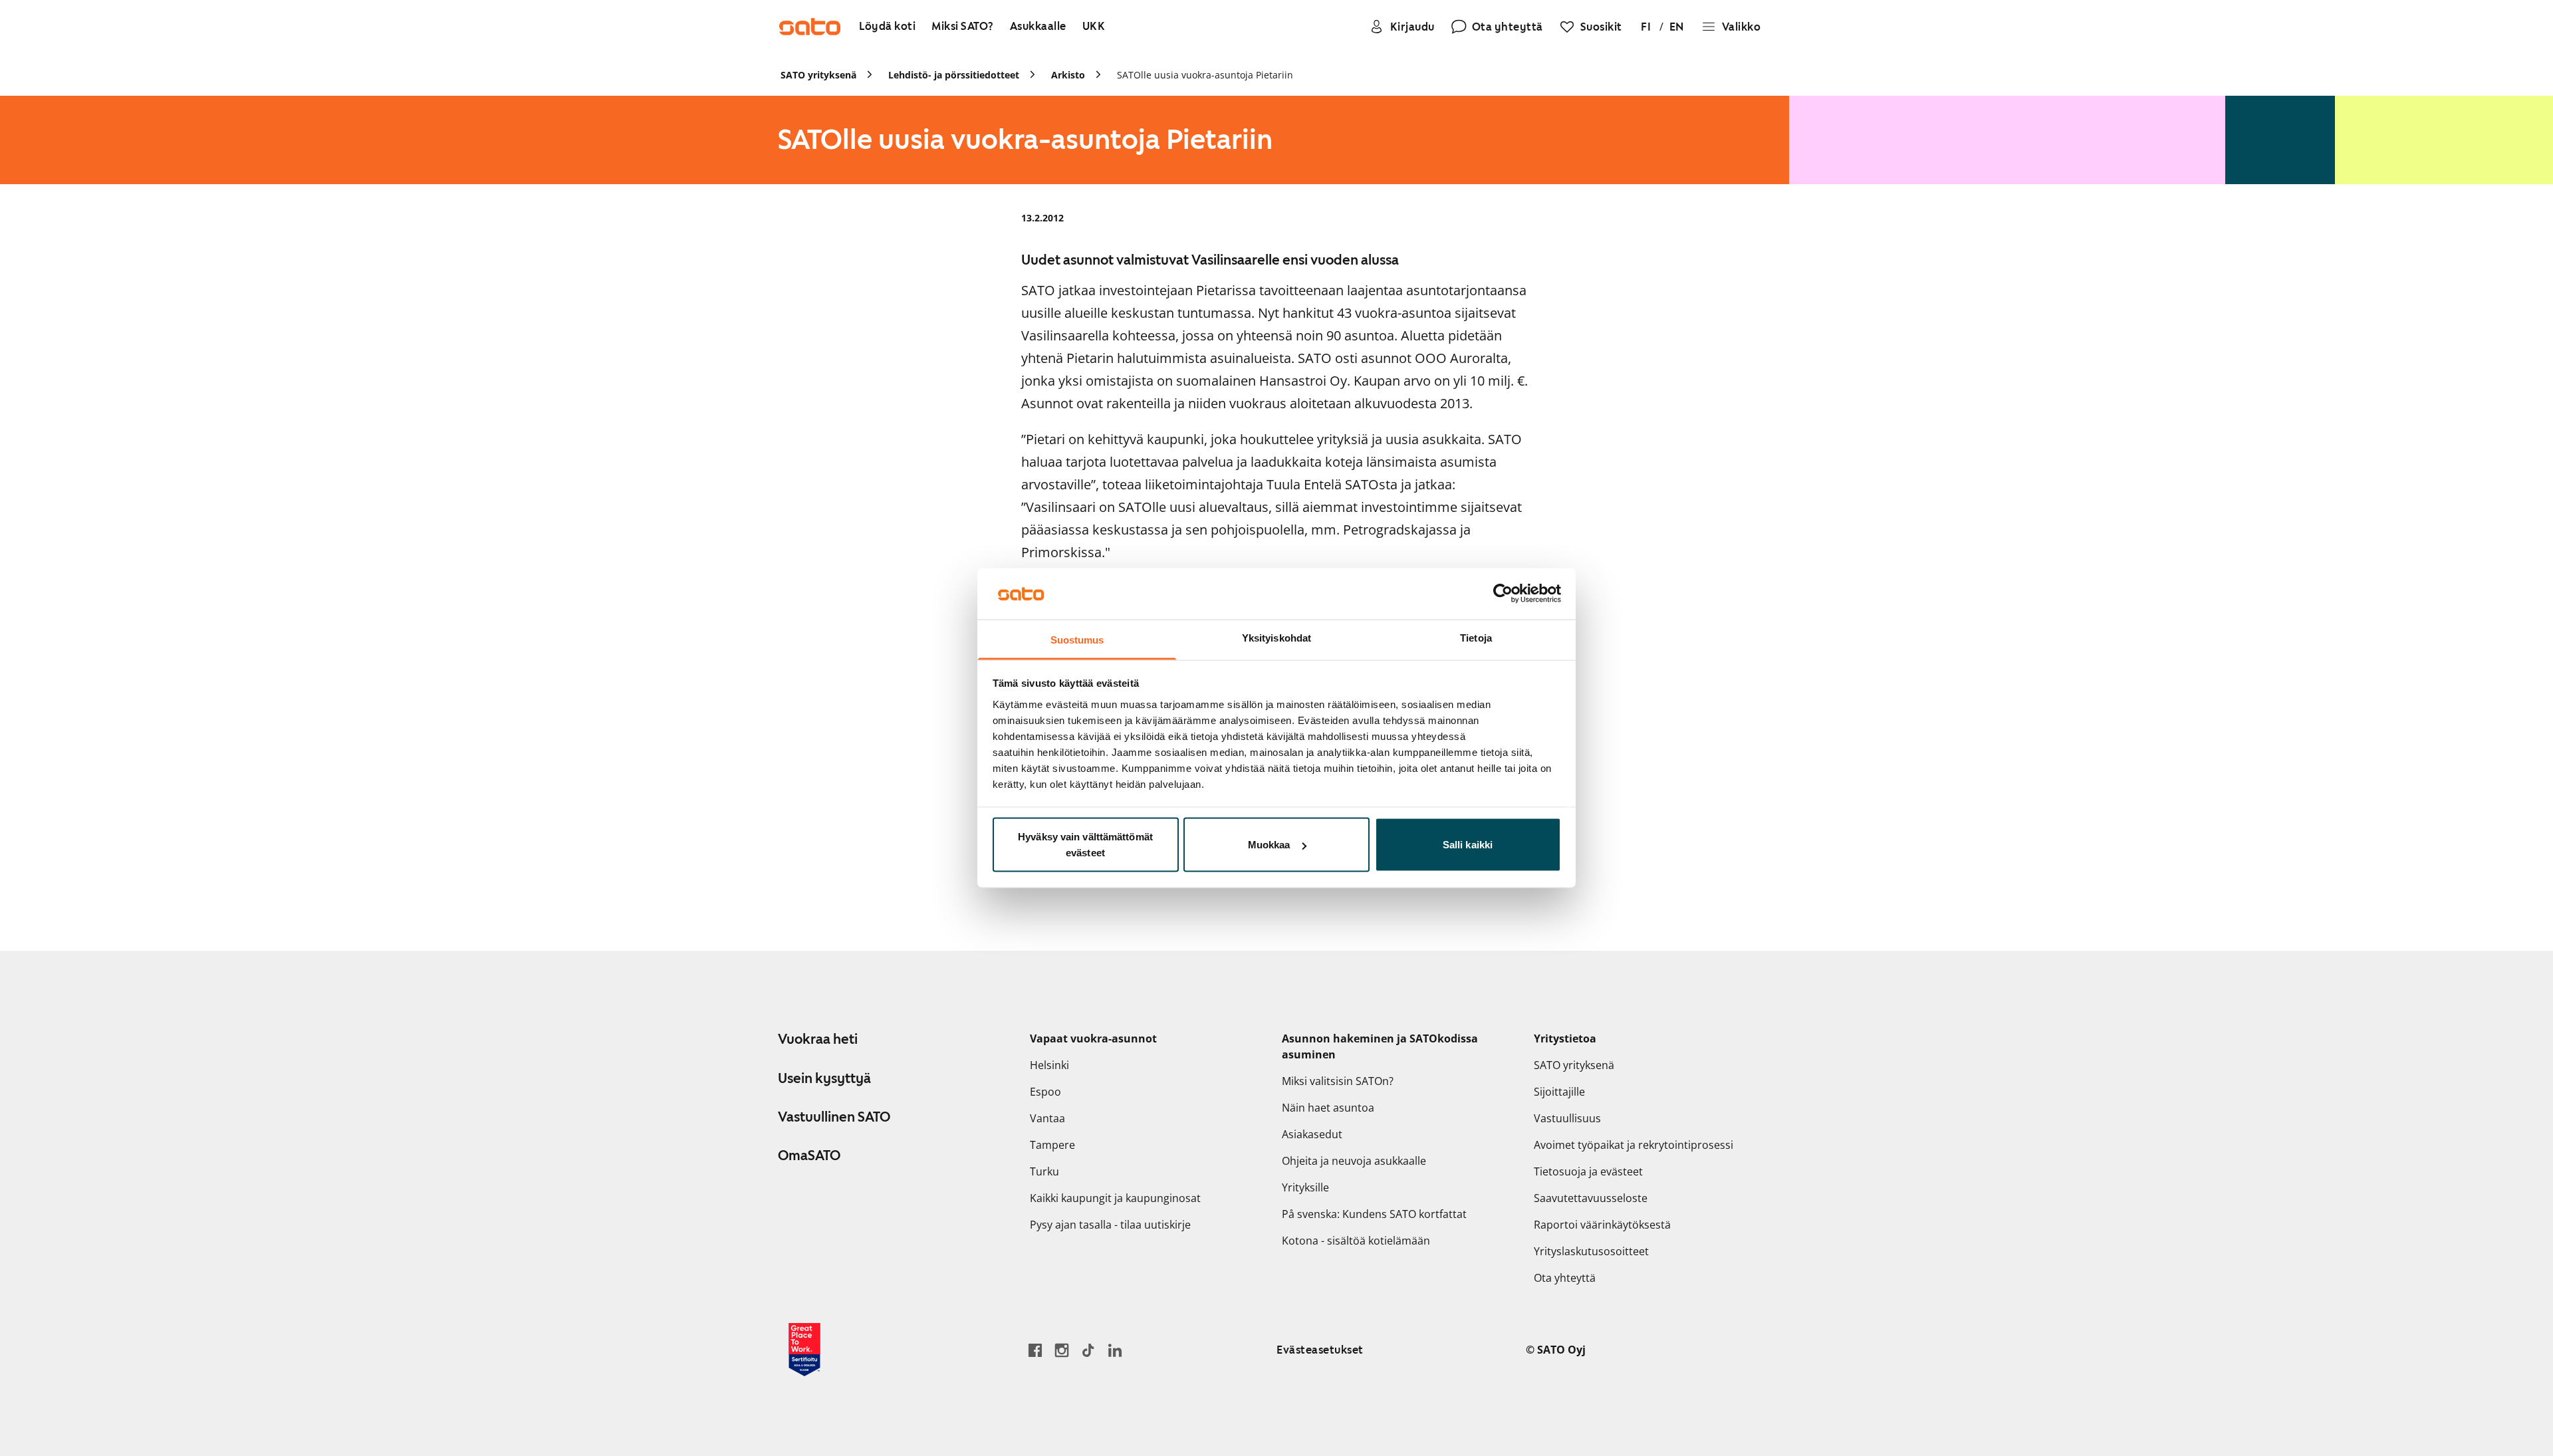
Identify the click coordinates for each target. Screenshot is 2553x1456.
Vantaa (1047, 1118)
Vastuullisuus (1567, 1118)
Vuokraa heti (818, 1039)
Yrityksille (1305, 1187)
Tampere (1052, 1145)
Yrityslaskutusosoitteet (1591, 1251)
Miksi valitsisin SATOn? (1338, 1081)
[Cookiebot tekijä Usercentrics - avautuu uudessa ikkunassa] (1503, 594)
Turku (1044, 1171)
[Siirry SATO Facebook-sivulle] (1035, 1350)
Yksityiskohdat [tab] (1276, 637)
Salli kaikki (1468, 845)
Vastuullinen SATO (834, 1117)
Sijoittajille (1559, 1092)
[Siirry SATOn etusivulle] (810, 27)
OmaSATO (809, 1155)
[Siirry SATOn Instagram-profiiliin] (1062, 1350)
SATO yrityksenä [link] (818, 75)
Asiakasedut (1312, 1134)
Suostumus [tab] (1077, 639)
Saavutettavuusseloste (1591, 1198)
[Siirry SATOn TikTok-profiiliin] (1088, 1350)
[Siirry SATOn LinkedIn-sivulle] (1115, 1350)
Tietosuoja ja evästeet (1588, 1171)
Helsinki (1049, 1065)
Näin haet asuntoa (1328, 1108)
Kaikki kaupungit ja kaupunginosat (1115, 1198)
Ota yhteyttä (1565, 1278)
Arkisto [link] (1068, 75)
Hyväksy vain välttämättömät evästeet (1085, 845)
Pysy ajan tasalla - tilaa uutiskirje (1110, 1225)
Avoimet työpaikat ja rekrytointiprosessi (1634, 1145)
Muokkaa (1269, 845)
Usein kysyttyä (824, 1078)
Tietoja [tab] (1476, 637)
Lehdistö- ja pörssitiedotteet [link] (954, 75)
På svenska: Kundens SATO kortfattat (1374, 1214)
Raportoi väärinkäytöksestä (1602, 1225)
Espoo (1045, 1092)
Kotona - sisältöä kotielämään (1356, 1241)
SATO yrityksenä (1574, 1065)
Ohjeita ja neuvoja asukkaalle (1354, 1161)
